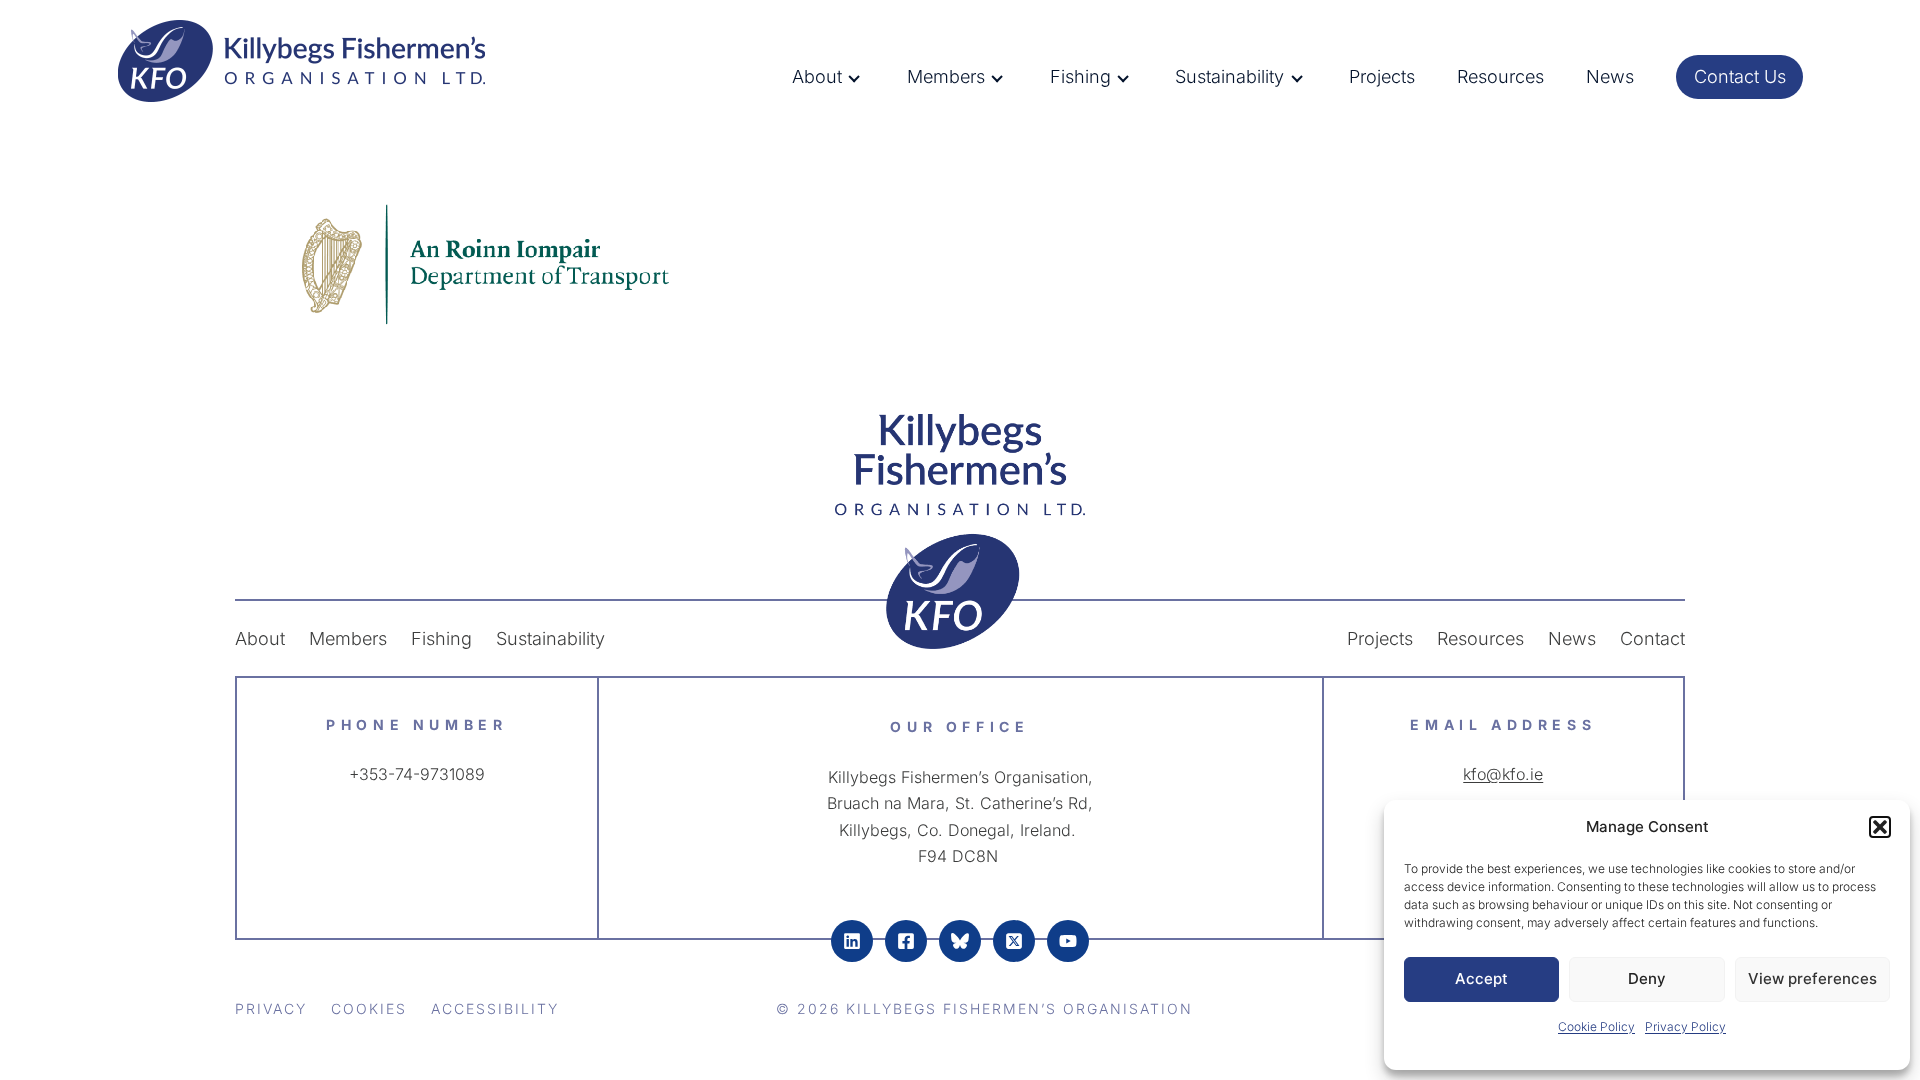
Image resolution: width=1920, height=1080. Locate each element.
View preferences (1812, 978)
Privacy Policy (1685, 1026)
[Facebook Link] (906, 941)
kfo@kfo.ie (1503, 774)
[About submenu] (870, 77)
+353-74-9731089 (417, 774)
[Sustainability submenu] (1313, 77)
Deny (1647, 978)
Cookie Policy (1596, 1026)
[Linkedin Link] (852, 941)
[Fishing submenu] (1139, 77)
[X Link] (1014, 941)
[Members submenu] (1013, 77)
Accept (1481, 978)
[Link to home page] (960, 531)
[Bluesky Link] (960, 941)
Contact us (1740, 76)
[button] (1880, 827)
